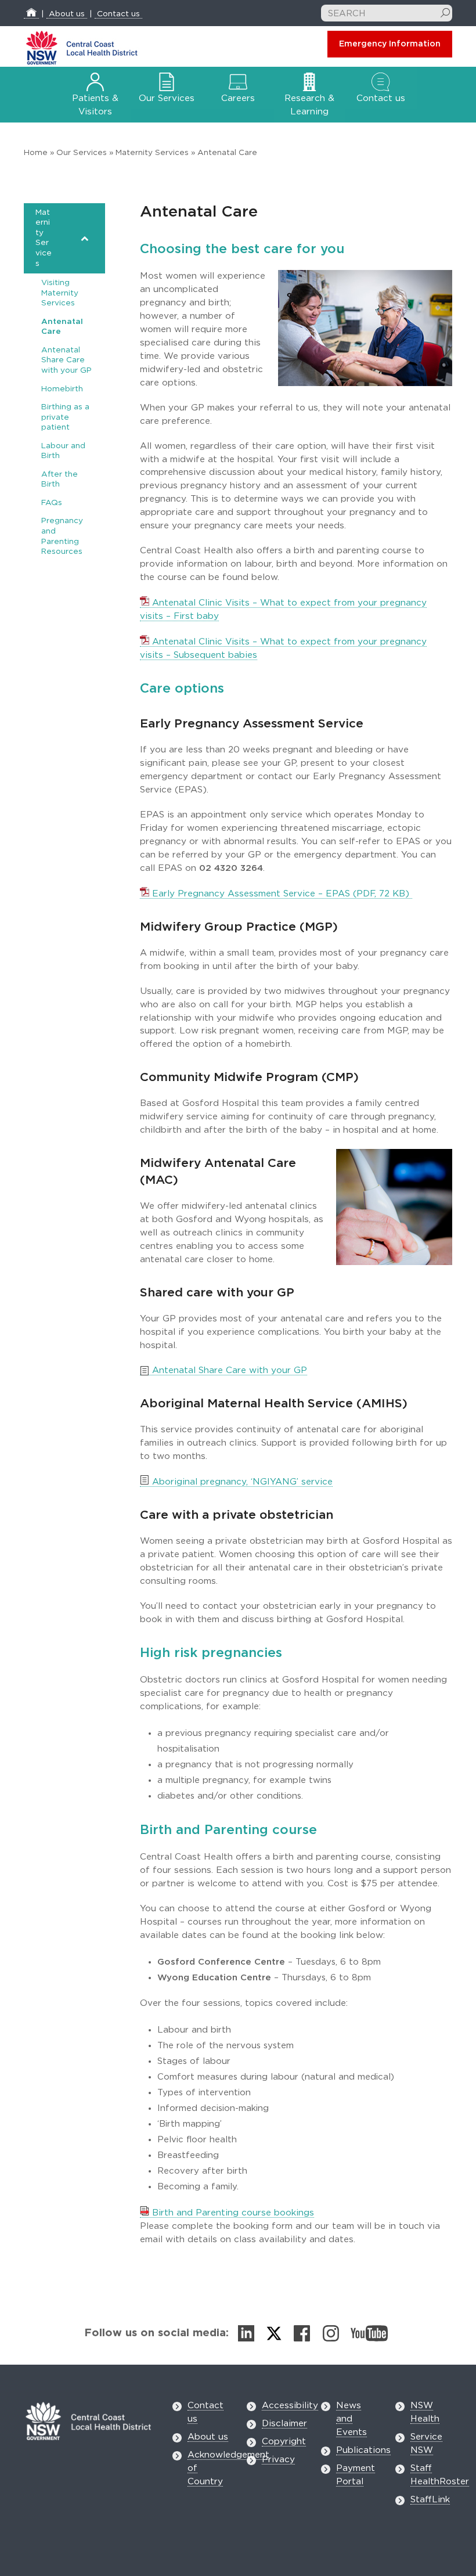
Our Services (82, 153)
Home (36, 153)
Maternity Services (152, 153)
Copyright (284, 2442)
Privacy (278, 2460)
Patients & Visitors (95, 105)
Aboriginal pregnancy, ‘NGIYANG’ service (241, 1482)
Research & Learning (309, 105)
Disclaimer (284, 2424)
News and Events (351, 2419)
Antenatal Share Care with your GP (228, 1370)
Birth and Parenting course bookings (232, 2213)
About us (67, 14)
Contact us (118, 14)
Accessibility (290, 2406)
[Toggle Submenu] (85, 238)
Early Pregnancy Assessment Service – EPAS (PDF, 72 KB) (281, 894)
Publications (363, 2450)
